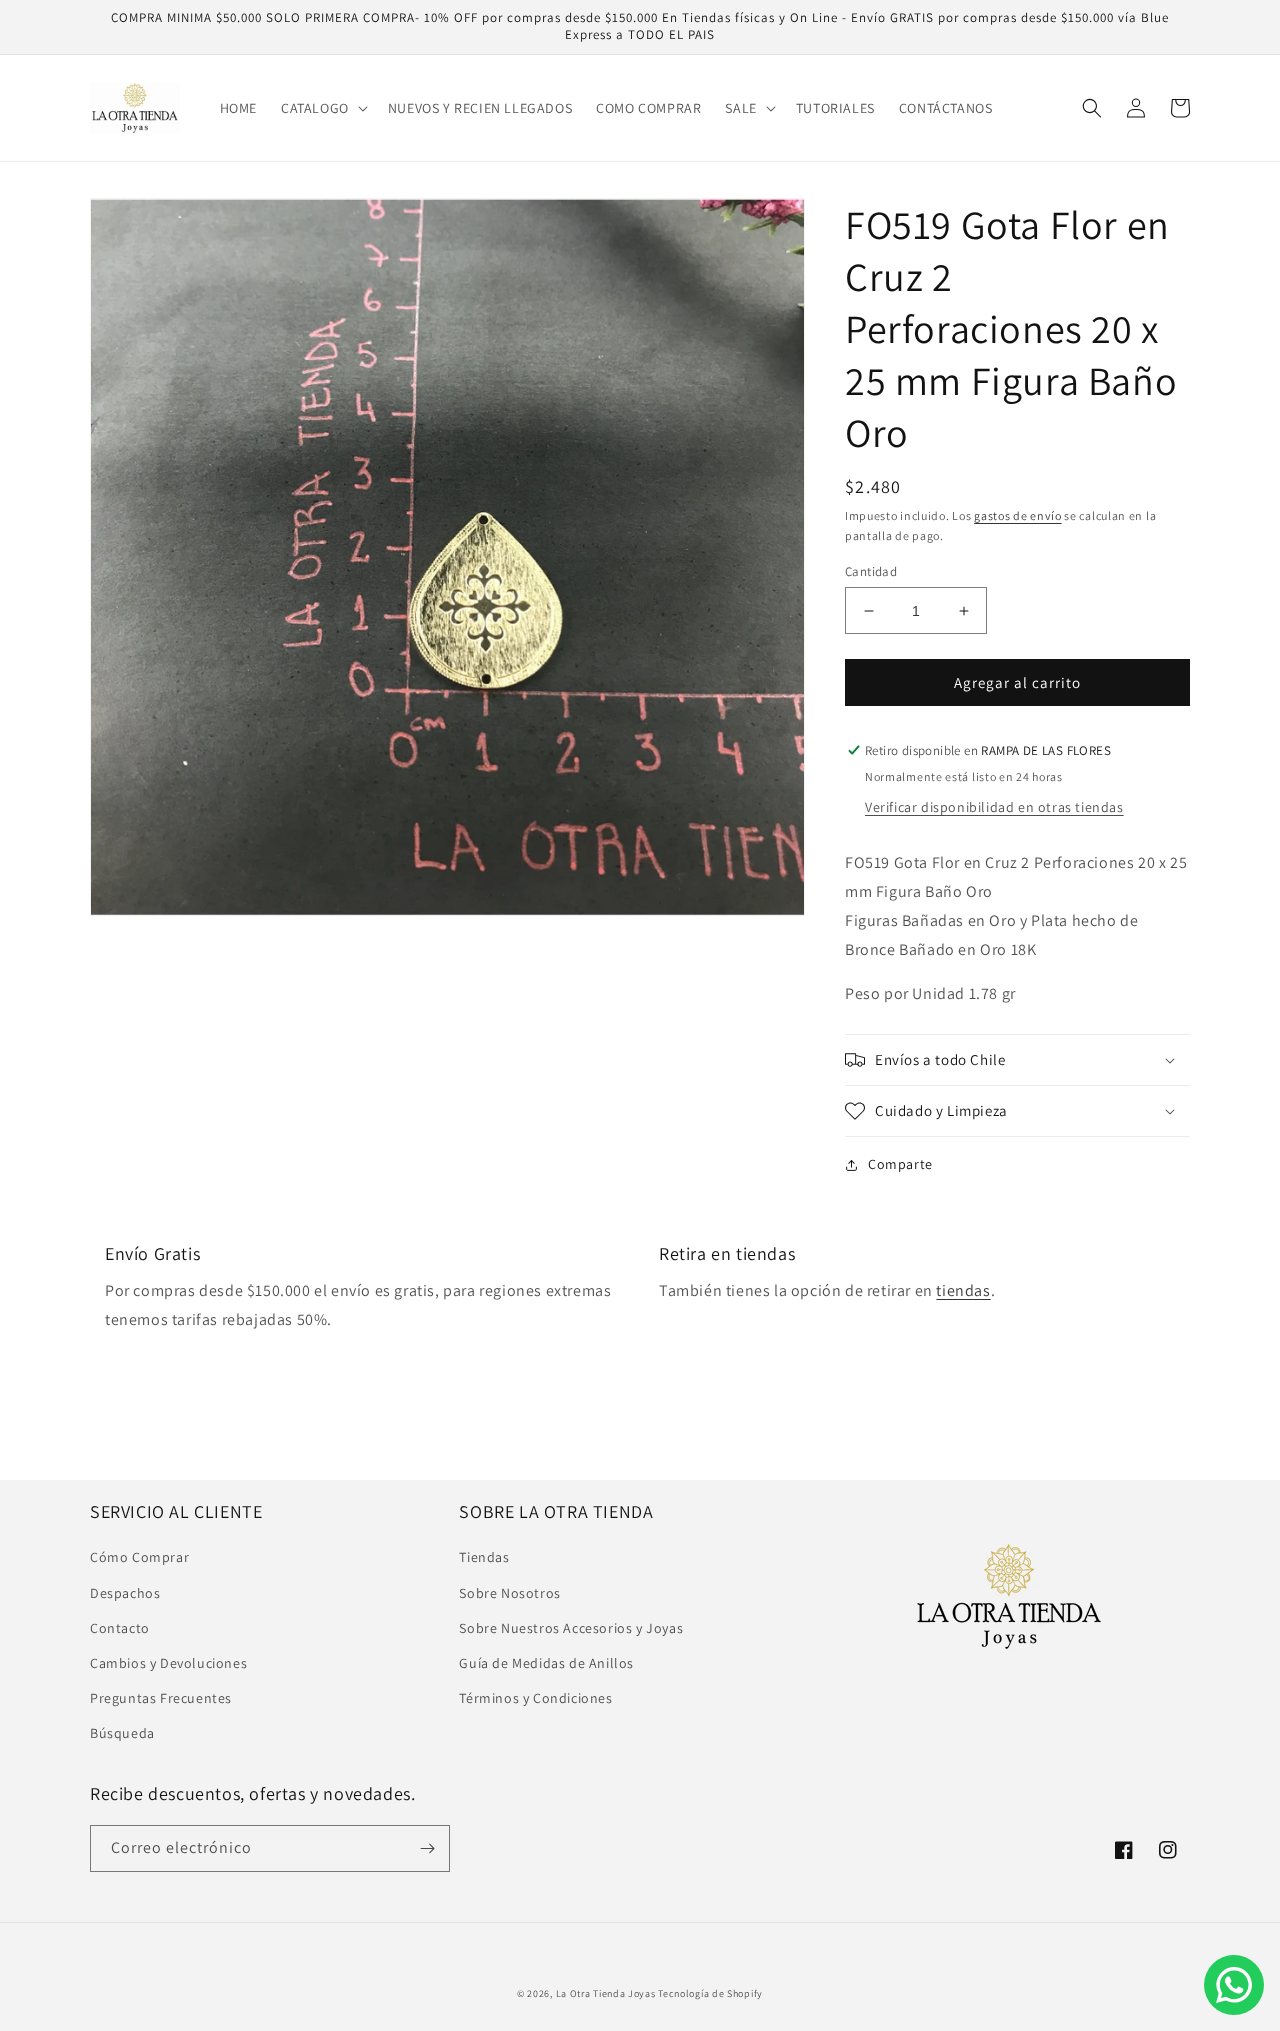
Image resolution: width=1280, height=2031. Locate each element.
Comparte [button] (900, 1164)
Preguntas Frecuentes (161, 1698)
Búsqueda (122, 1733)
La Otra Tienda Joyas (606, 1993)
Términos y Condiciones (535, 1698)
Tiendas (484, 1557)
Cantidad (871, 571)
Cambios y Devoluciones (168, 1663)
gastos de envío (1018, 515)
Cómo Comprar (139, 1557)
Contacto (120, 1628)
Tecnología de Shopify (710, 1993)
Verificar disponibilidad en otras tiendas (994, 807)
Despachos (125, 1593)
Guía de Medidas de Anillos (546, 1663)
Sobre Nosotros (509, 1593)
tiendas (963, 1290)
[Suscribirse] (427, 1848)
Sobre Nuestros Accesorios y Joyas (571, 1628)
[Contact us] (1234, 1985)
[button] (322, 108)
